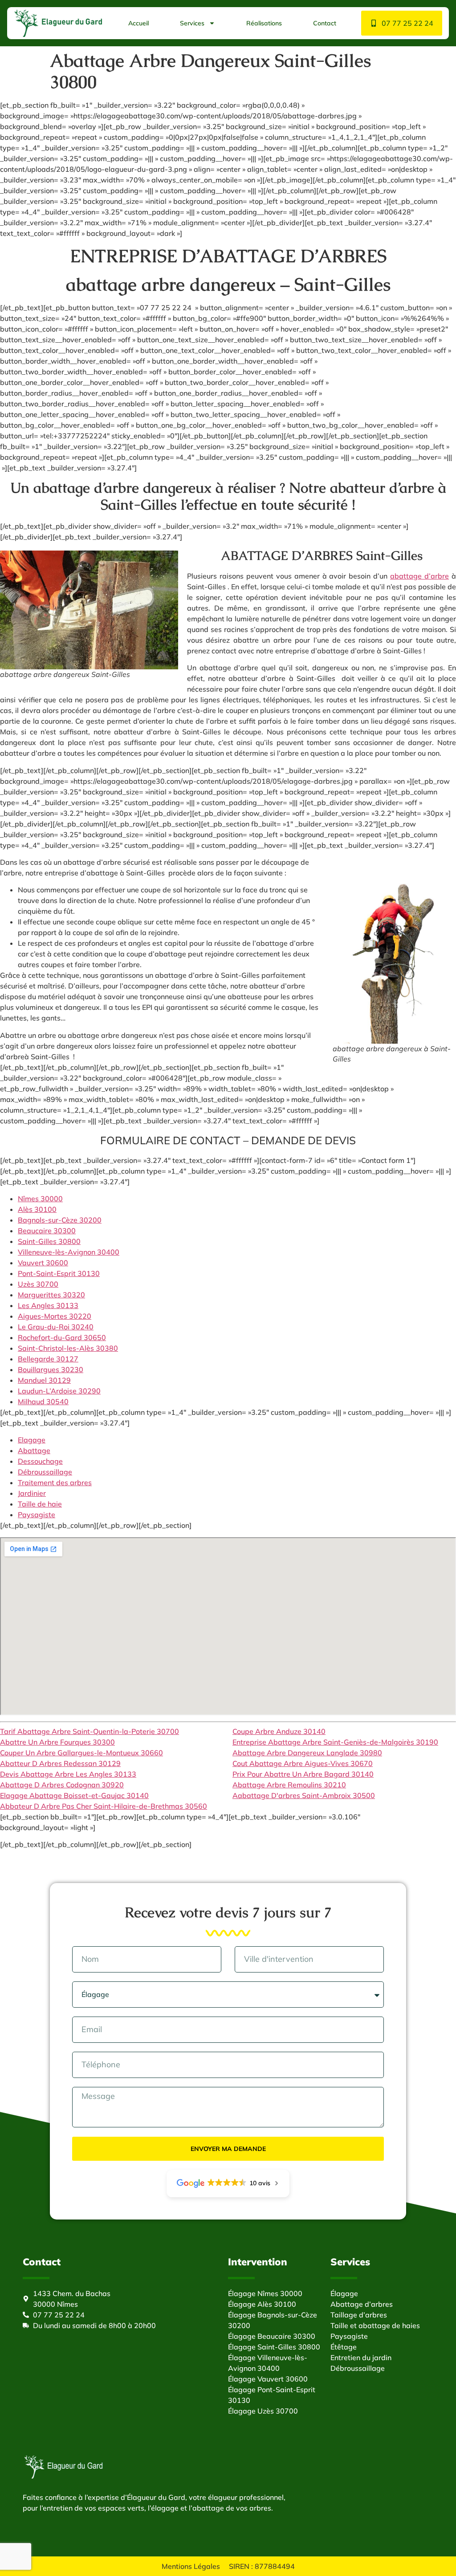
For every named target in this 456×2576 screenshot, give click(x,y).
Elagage (32, 1440)
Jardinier (32, 1493)
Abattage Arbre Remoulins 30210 (289, 1785)
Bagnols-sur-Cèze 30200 (60, 1220)
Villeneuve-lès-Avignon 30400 (69, 1252)
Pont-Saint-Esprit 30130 (59, 1273)
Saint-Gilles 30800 (49, 1241)
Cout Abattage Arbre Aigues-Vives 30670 (303, 1763)
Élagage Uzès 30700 (263, 2411)
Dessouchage (40, 1461)
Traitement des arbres (55, 1482)
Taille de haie (40, 1504)
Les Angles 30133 (48, 1305)
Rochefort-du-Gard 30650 (62, 1337)
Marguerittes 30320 (51, 1295)
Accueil (138, 23)
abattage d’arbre (419, 576)
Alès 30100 (37, 1209)
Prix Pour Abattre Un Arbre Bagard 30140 (303, 1774)
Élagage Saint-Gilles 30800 (274, 2347)
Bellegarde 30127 (48, 1359)
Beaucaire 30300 (47, 1231)
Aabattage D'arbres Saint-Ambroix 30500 (304, 1795)
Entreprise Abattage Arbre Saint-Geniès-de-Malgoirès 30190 (335, 1742)
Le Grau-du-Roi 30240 (56, 1327)
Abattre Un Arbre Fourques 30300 (57, 1742)
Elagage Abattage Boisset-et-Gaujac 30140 (74, 1795)
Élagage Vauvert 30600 (268, 2379)
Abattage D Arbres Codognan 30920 (62, 1785)
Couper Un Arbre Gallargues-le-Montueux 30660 (81, 1753)
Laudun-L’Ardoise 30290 (59, 1391)
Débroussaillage (45, 1472)
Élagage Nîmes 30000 (265, 2293)
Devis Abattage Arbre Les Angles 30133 (68, 1774)
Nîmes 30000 (40, 1199)
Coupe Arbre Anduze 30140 (279, 1731)
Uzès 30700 (38, 1284)
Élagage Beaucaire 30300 (272, 2336)
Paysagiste (37, 1515)
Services (192, 23)
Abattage (34, 1450)
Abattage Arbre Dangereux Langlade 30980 (307, 1753)
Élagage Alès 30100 (262, 2304)
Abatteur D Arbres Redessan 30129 (60, 1763)
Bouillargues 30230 (51, 1369)
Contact (325, 23)
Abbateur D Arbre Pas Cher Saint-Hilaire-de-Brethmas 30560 (104, 1806)
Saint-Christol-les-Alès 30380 (68, 1348)
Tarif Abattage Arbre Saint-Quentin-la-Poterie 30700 (90, 1731)
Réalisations (264, 23)
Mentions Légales (191, 2566)
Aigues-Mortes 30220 (55, 1316)
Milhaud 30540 (43, 1401)
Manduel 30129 (44, 1380)
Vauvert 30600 (43, 1263)
